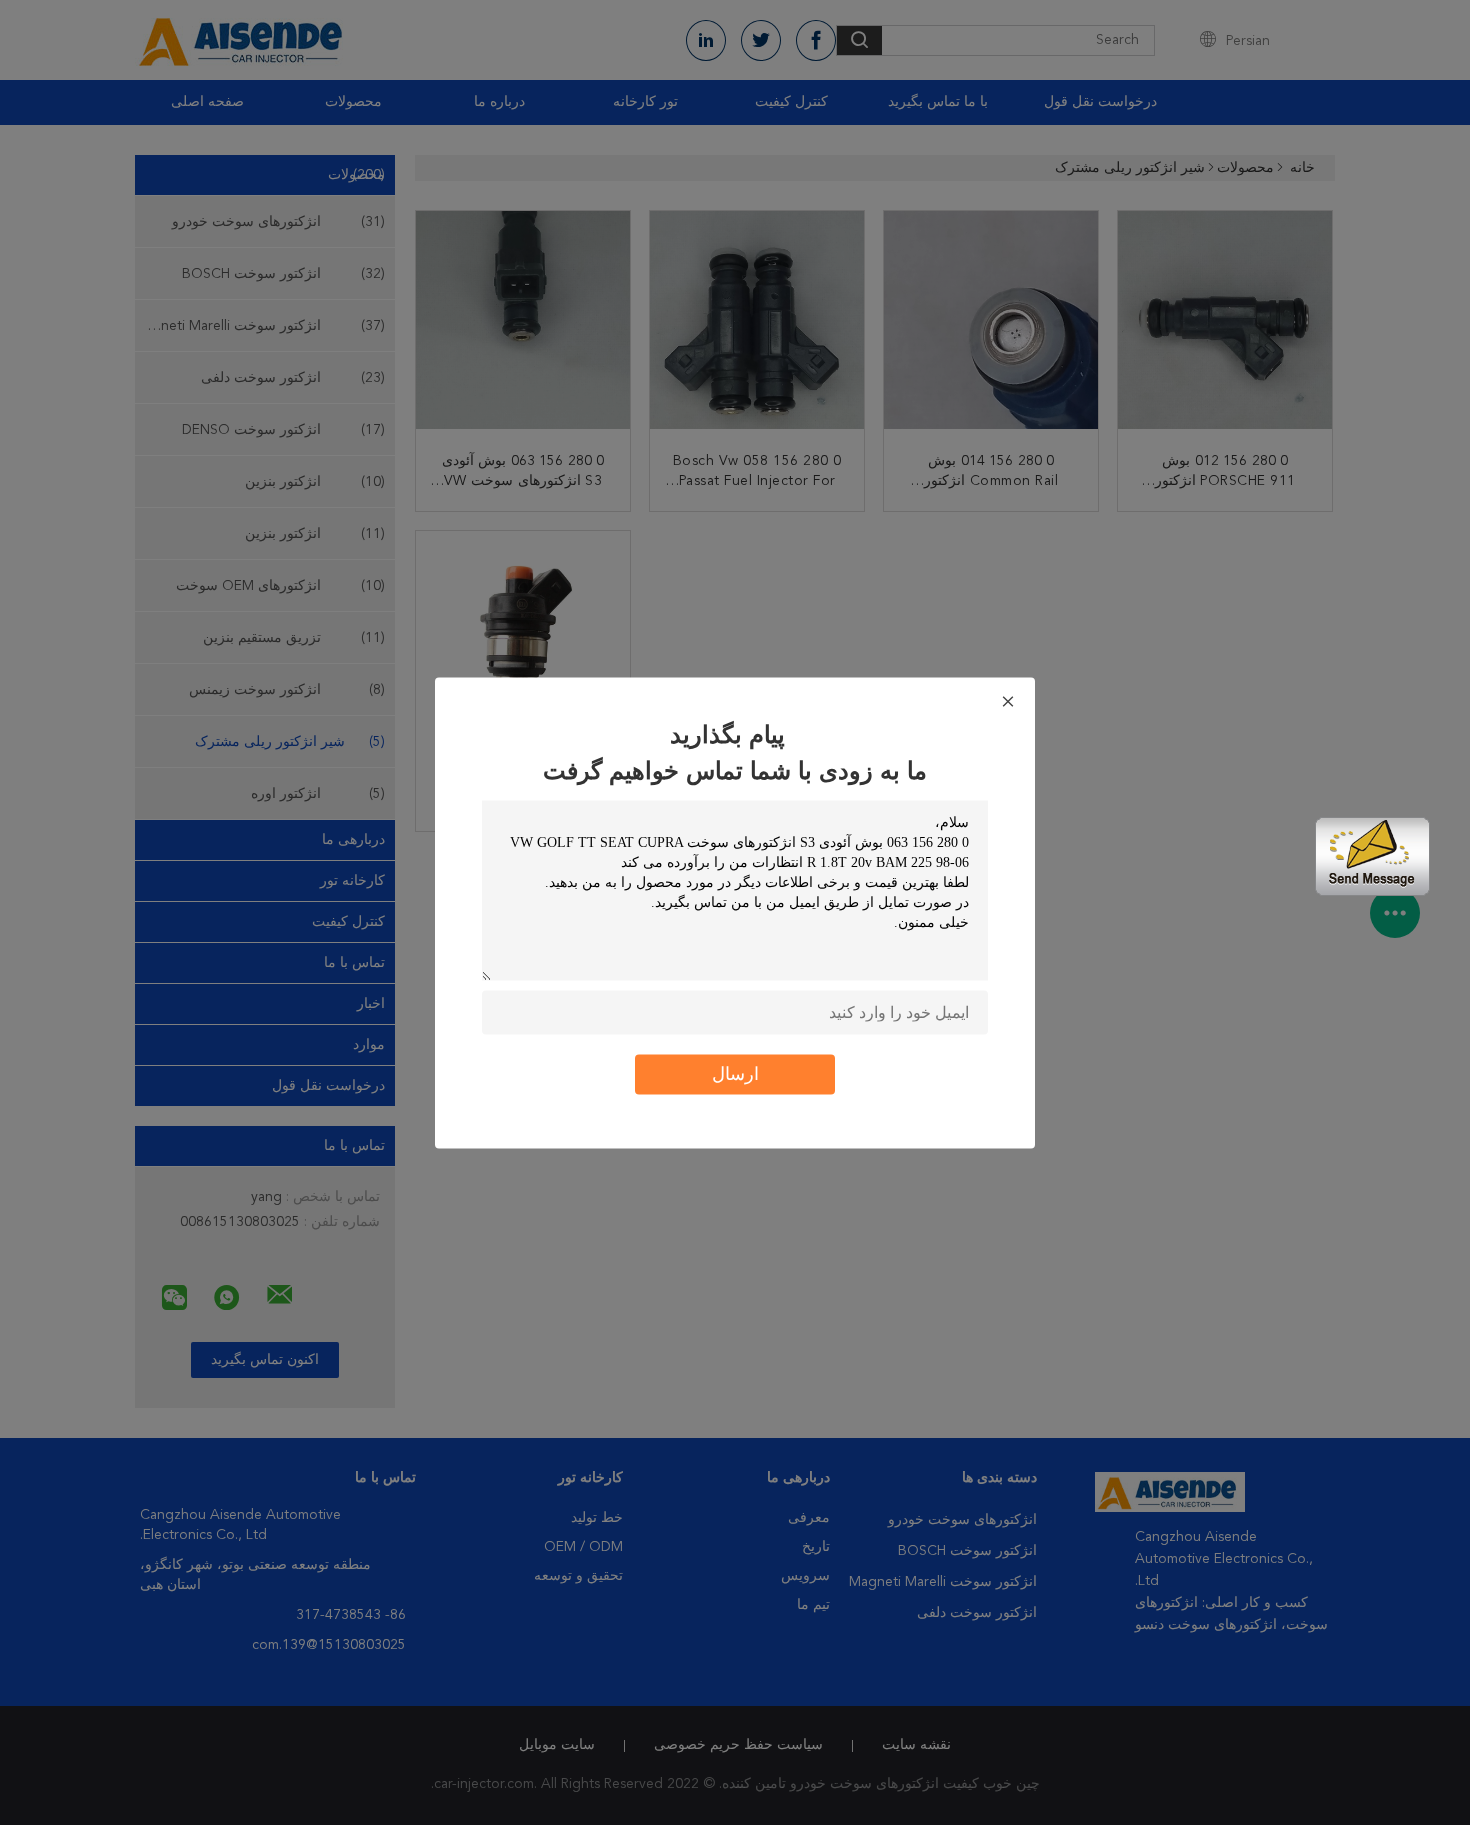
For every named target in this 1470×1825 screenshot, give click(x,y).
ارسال (735, 1074)
